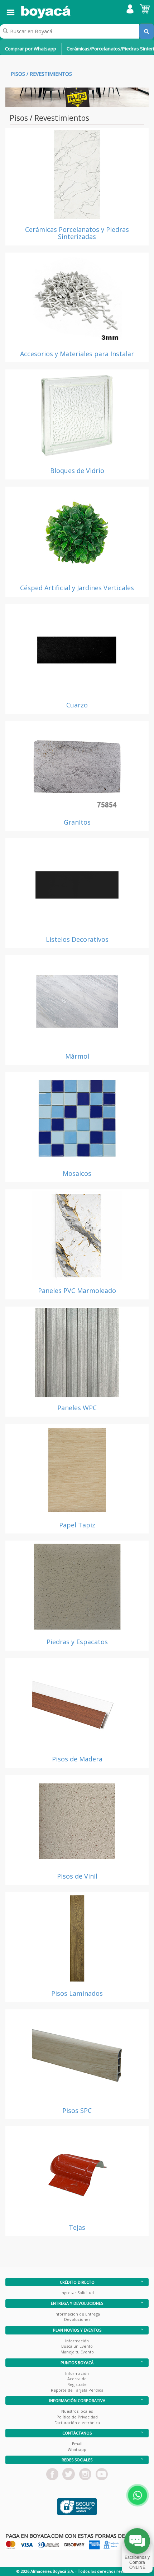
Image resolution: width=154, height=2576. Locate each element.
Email (77, 2444)
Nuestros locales (77, 2411)
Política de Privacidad (77, 2417)
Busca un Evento (77, 2346)
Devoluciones (77, 2319)
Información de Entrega (77, 2314)
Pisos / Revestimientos (41, 74)
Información (77, 2341)
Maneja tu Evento (77, 2352)
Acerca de (77, 2379)
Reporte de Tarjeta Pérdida (77, 2390)
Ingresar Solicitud (77, 2292)
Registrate (77, 2384)
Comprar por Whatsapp (31, 49)
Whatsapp (77, 2449)
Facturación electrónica (77, 2423)
